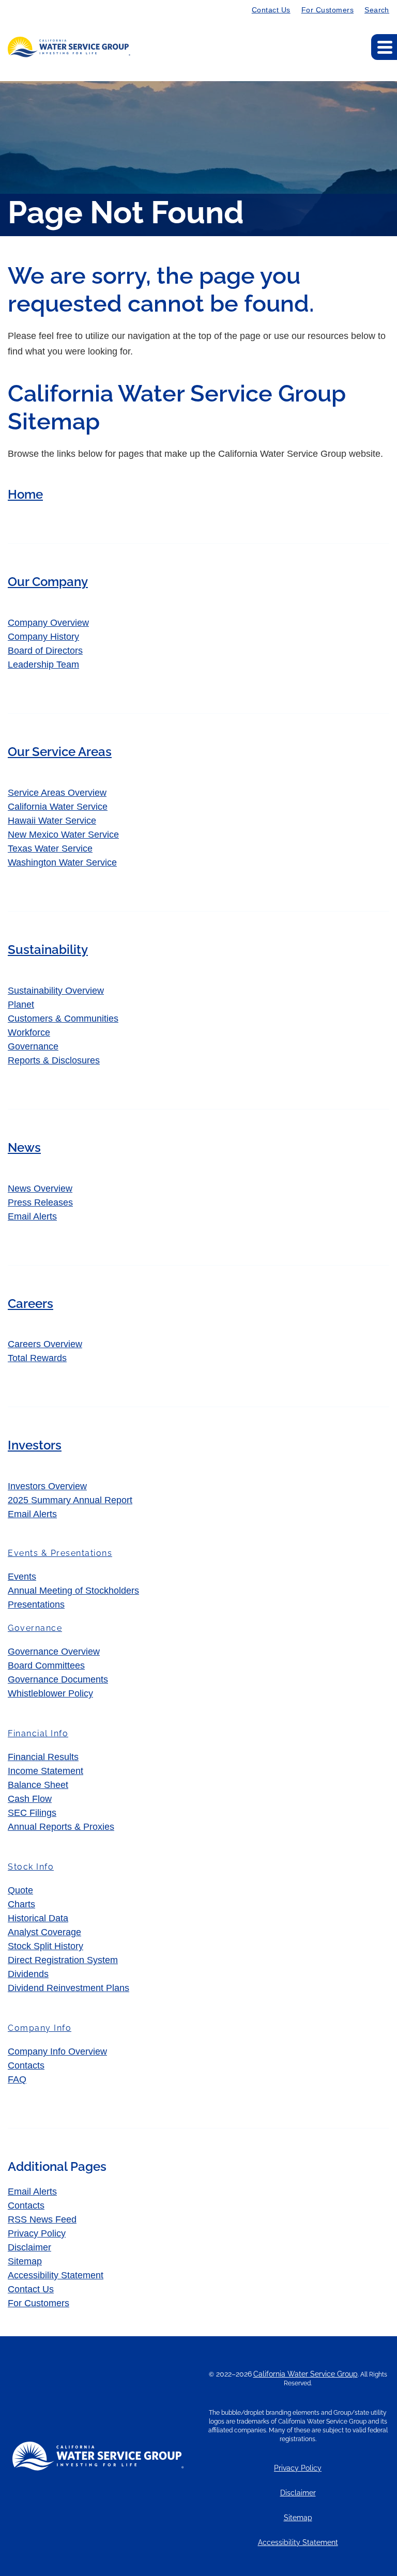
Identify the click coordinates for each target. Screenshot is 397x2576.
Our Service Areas (60, 752)
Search (377, 10)
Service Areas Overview (57, 793)
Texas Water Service (50, 849)
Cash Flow (30, 1799)
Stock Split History (45, 1946)
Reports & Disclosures (54, 1060)
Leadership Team (43, 665)
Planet (21, 1005)
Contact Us (271, 10)
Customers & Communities (63, 1019)
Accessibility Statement (56, 2275)
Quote (20, 1890)
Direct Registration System (63, 1960)
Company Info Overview (57, 2051)
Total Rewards (37, 1358)
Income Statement (45, 1771)
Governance (33, 1046)
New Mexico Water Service (63, 835)
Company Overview (48, 623)
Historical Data (38, 1918)
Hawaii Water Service (52, 821)
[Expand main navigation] (384, 47)
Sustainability (48, 950)
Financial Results (43, 1757)
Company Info (40, 2028)
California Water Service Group (306, 2374)
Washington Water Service (62, 862)
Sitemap (25, 2261)
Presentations (36, 1605)
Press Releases (40, 1202)
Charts (21, 1904)
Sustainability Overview (56, 991)
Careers (30, 1304)
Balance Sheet (38, 1785)
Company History (43, 637)
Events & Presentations (60, 1553)
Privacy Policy (37, 2233)
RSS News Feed (42, 2219)
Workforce (29, 1032)
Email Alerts (32, 1216)
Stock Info (31, 1867)
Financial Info (38, 1733)
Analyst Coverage (44, 1932)
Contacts (26, 2065)
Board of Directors (45, 651)
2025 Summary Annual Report (70, 1500)
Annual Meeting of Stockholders (73, 1591)
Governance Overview (54, 1652)
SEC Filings (32, 1813)
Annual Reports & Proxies (61, 1827)
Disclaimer (29, 2247)
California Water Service (58, 807)
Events (22, 1577)
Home (25, 494)
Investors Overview (47, 1486)
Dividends (28, 1974)
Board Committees (46, 1665)
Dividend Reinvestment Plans (68, 1988)
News (24, 1147)
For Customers (327, 10)
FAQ (17, 2079)
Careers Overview (45, 1344)
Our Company (48, 582)
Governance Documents (58, 1679)
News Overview (40, 1189)
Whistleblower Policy (50, 1693)
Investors (35, 1445)
